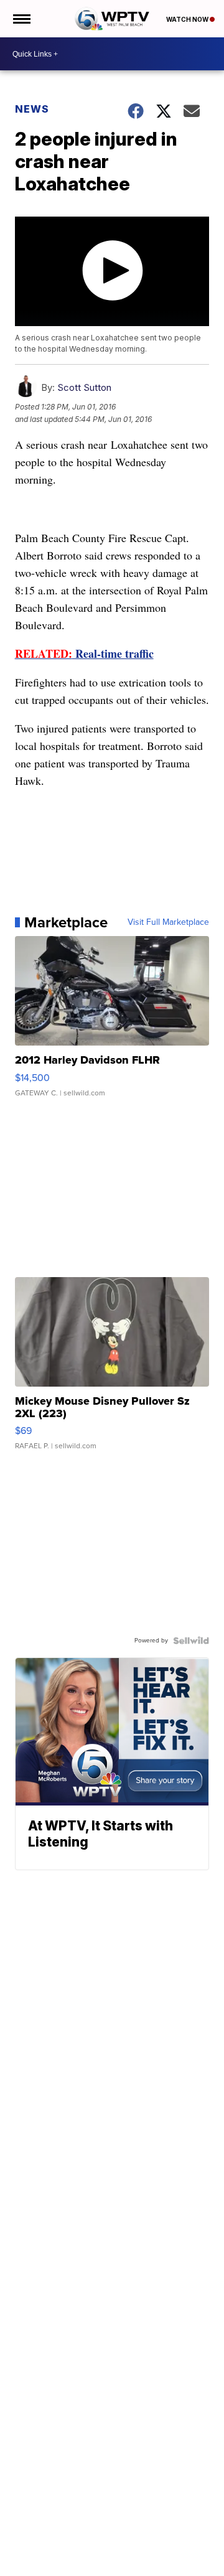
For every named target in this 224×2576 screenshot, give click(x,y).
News (32, 109)
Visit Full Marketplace (168, 922)
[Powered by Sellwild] (191, 1641)
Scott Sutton (84, 387)
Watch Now (188, 19)
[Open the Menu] (21, 19)
